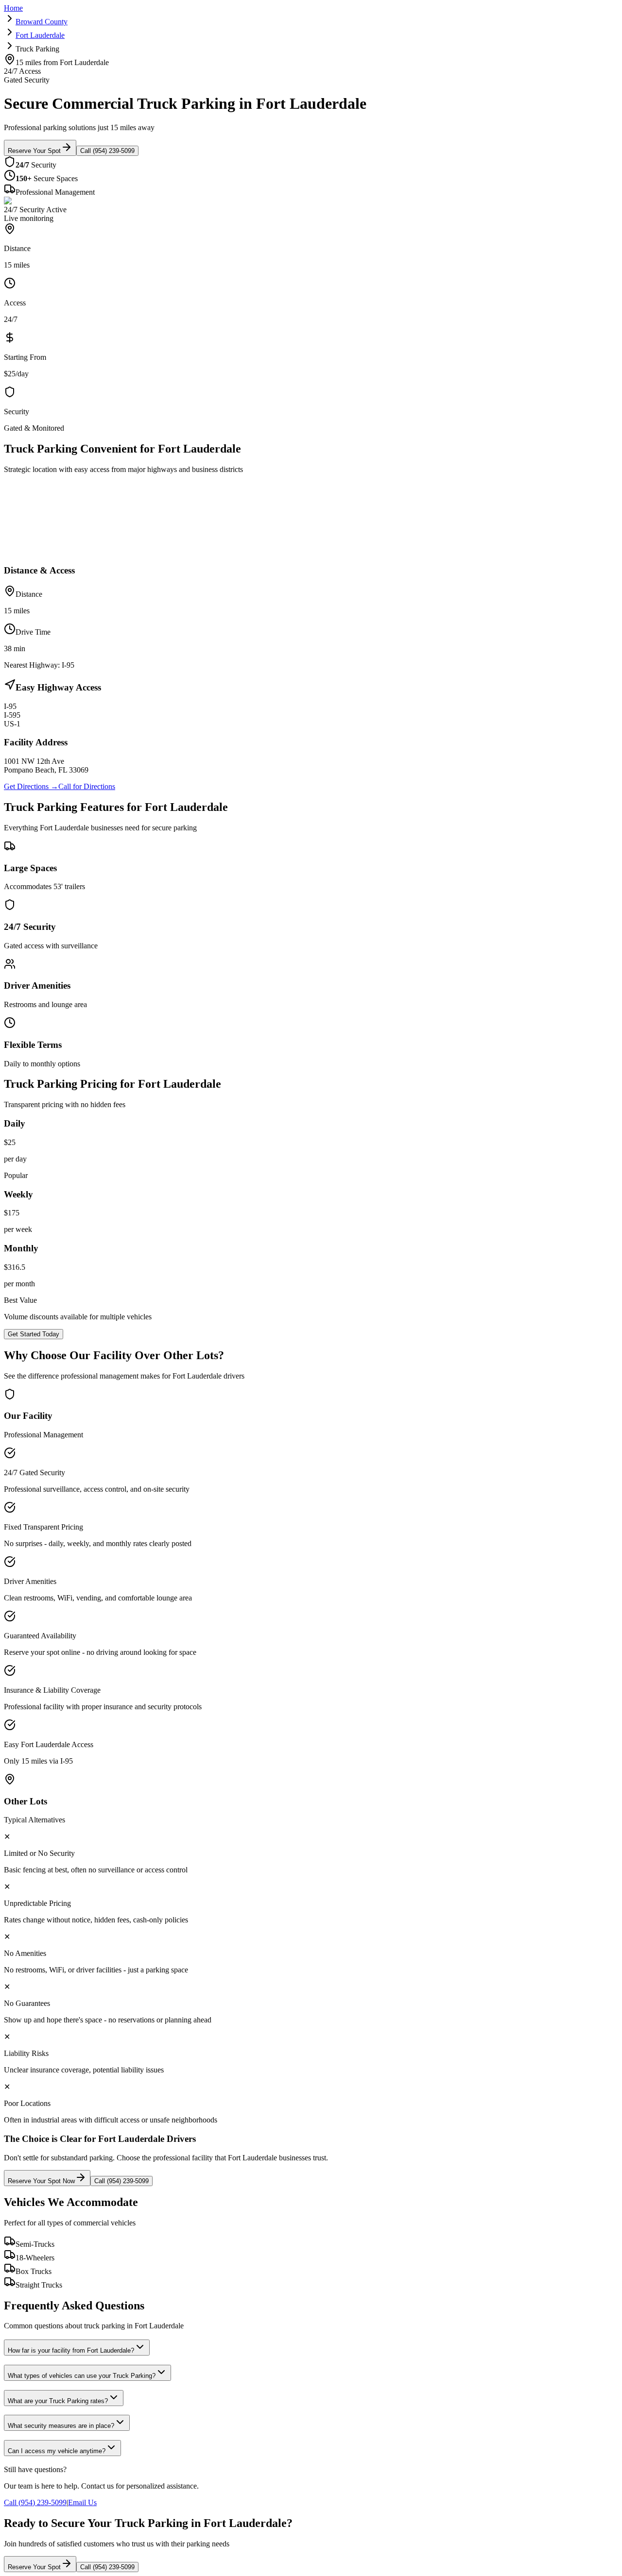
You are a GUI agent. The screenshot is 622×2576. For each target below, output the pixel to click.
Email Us (82, 2502)
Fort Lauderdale (40, 35)
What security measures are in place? (61, 2426)
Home (13, 8)
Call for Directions (87, 786)
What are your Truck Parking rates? (58, 2401)
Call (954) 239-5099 (107, 151)
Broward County (42, 22)
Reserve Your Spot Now (41, 2181)
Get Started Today (34, 1334)
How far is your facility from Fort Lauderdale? (71, 2350)
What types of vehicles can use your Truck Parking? (82, 2376)
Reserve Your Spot (34, 151)
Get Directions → (31, 786)
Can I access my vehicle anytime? (57, 2451)
